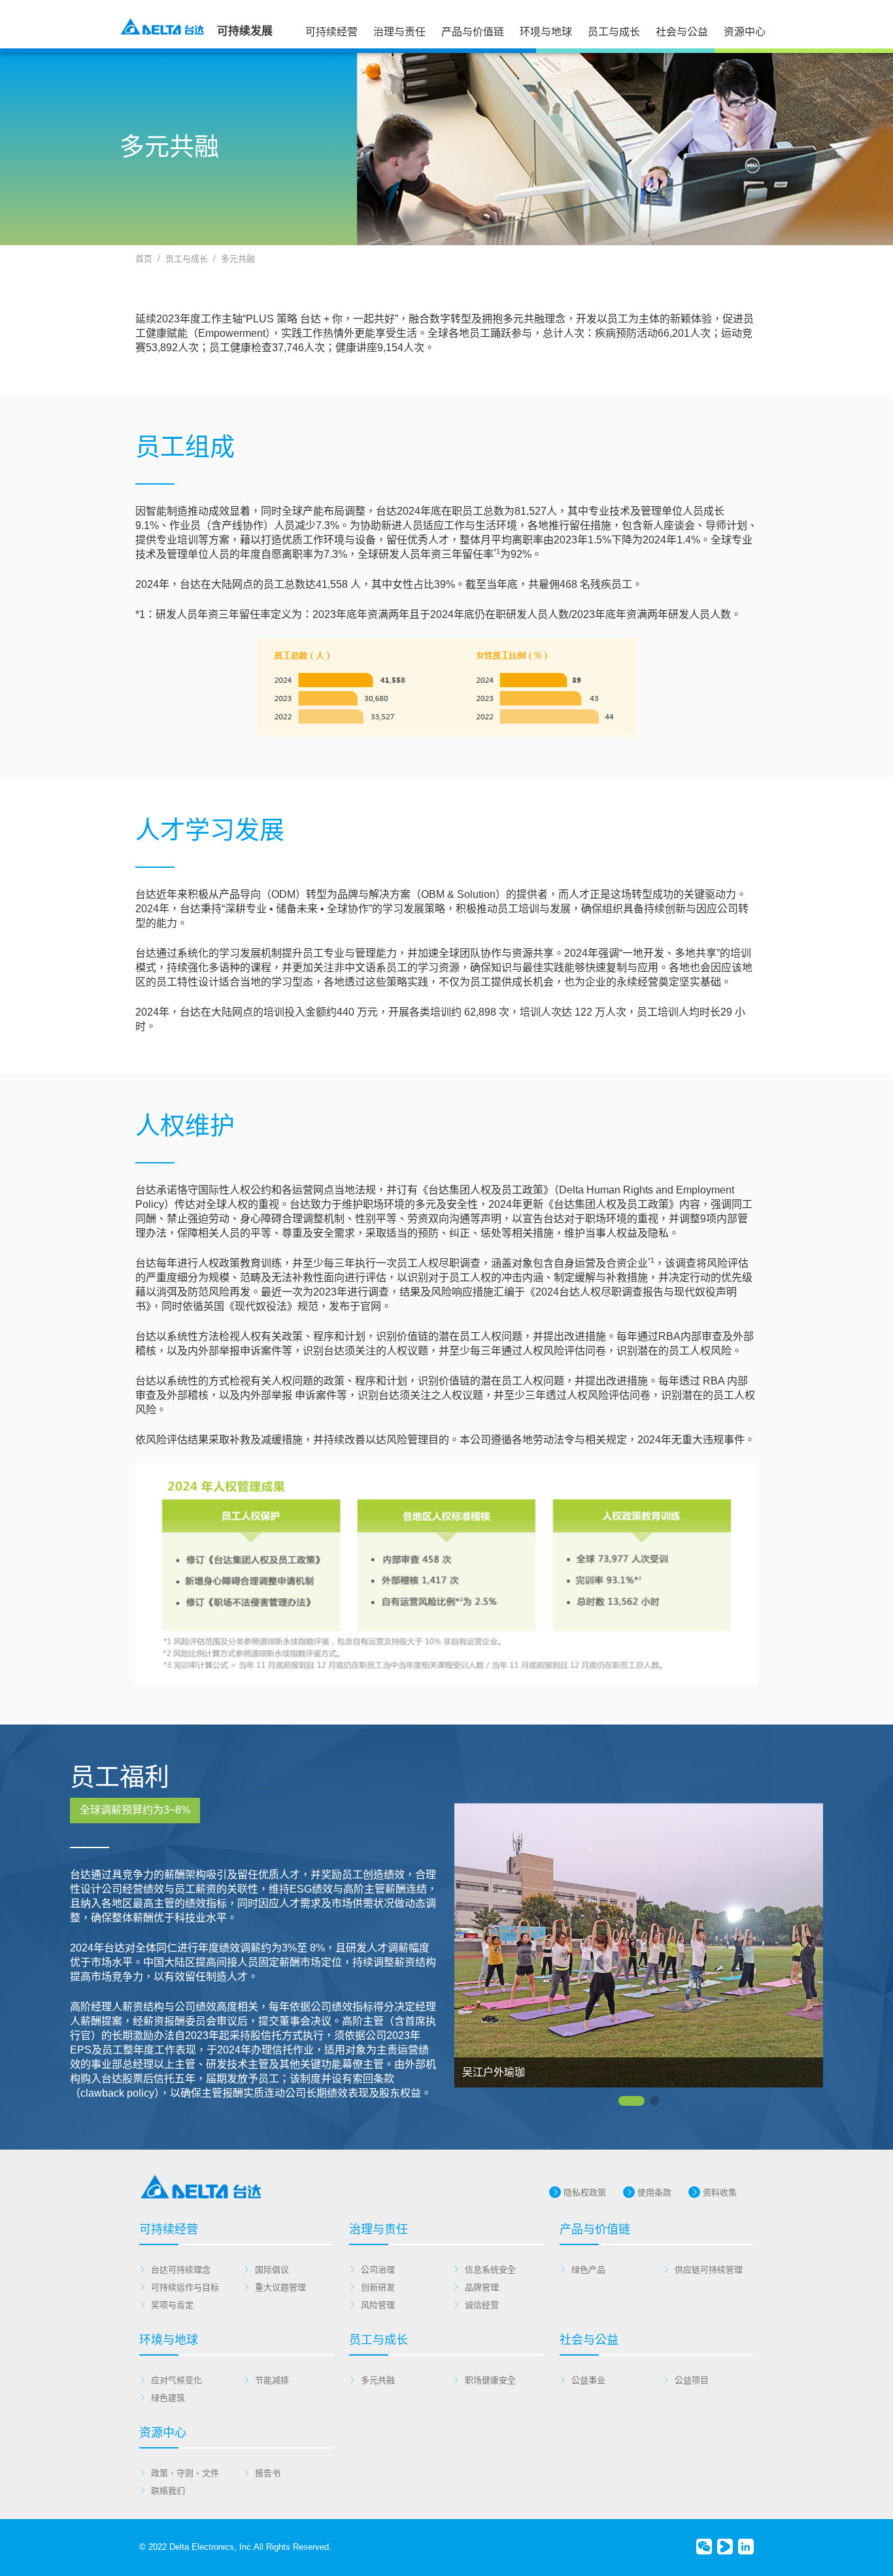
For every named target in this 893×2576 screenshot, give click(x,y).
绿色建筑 (168, 2398)
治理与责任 (399, 32)
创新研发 (378, 2287)
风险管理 (378, 2305)
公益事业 (588, 2380)
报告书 (268, 2473)
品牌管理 (482, 2287)
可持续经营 (331, 32)
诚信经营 (482, 2305)
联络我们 (168, 2491)
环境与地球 (546, 32)
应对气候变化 (177, 2380)
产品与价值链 (473, 32)
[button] (632, 2101)
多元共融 (238, 259)
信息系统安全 (490, 2270)
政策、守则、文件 (185, 2473)
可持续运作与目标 (185, 2287)
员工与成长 (614, 32)
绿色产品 (588, 2270)
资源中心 (745, 32)
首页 (144, 259)
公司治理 (378, 2270)
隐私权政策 (585, 2192)
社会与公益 (682, 32)
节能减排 (272, 2380)
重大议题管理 (280, 2287)
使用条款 (654, 2192)
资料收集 (720, 2192)
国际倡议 (272, 2270)
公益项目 (692, 2380)
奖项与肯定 (172, 2305)
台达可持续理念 (181, 2270)
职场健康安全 (490, 2380)
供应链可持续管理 (709, 2270)
